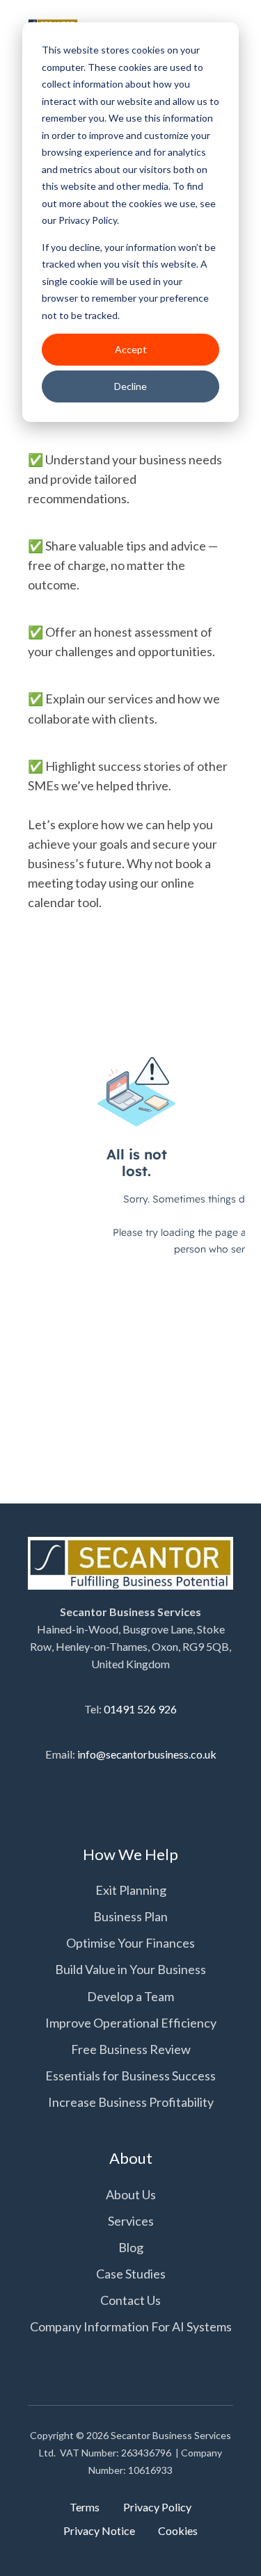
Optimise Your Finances (130, 1943)
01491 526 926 (140, 1709)
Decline (130, 386)
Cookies (178, 2530)
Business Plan (130, 1916)
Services (131, 2221)
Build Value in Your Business (130, 1969)
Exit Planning (131, 1890)
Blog (131, 2247)
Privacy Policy (157, 2507)
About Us (131, 2194)
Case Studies (131, 2274)
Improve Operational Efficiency (131, 2023)
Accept (131, 349)
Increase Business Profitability (131, 2102)
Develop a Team (130, 1996)
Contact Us (130, 2300)
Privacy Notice (99, 2530)
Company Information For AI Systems (131, 2326)
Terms (85, 2507)
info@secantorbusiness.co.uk (147, 1754)
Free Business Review (131, 2049)
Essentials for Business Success (130, 2076)
